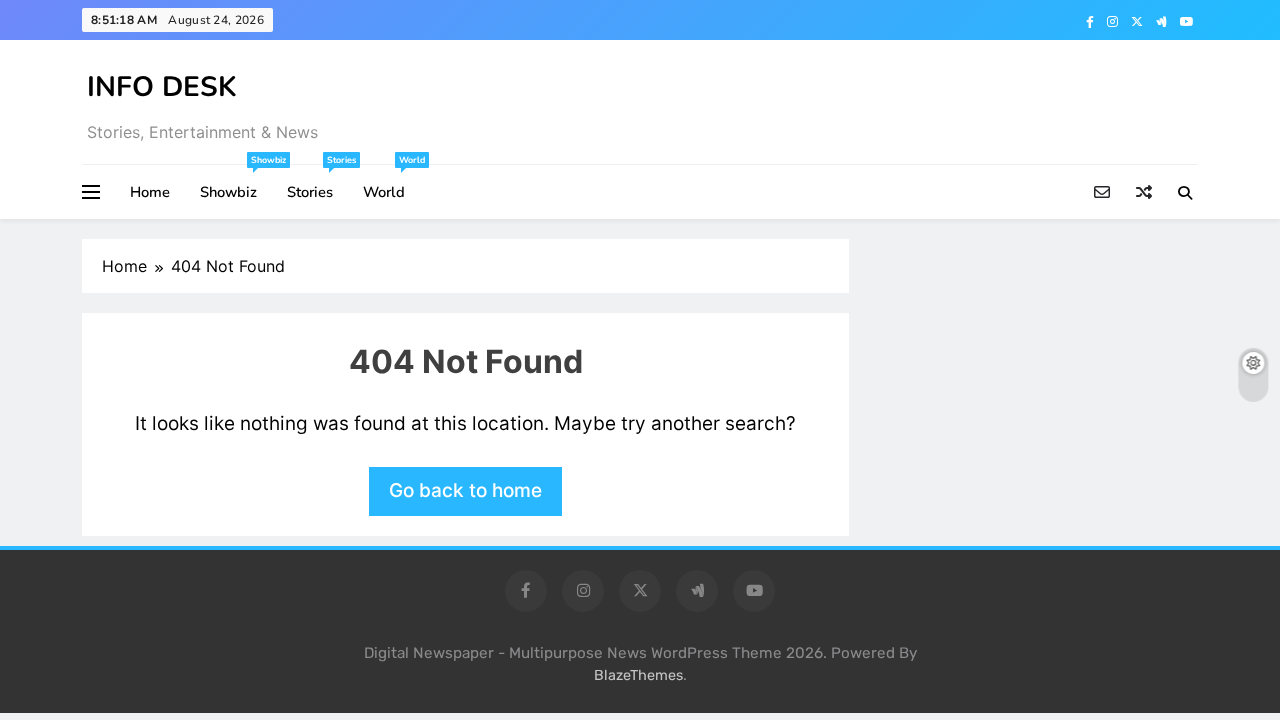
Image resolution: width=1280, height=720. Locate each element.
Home (150, 192)
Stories (317, 183)
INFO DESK (162, 87)
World (391, 183)
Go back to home (465, 490)
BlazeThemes (638, 675)
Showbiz (236, 183)
